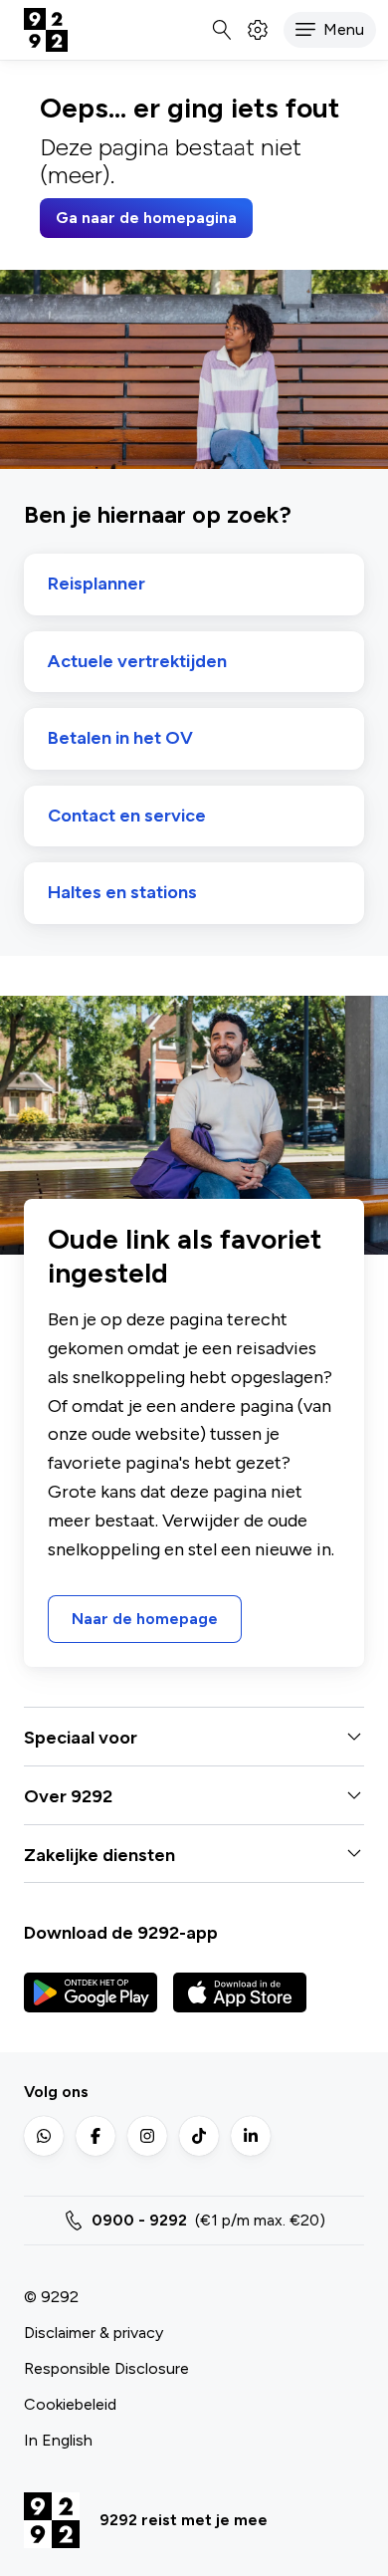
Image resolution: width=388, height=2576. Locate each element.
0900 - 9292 (139, 2220)
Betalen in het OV (120, 738)
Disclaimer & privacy (94, 2333)
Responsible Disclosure (106, 2368)
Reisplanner (97, 584)
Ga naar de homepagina (146, 218)
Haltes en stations (122, 893)
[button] (330, 30)
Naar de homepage (145, 1619)
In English (58, 2440)
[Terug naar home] (46, 30)
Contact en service (127, 816)
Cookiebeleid (70, 2404)
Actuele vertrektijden (137, 662)
